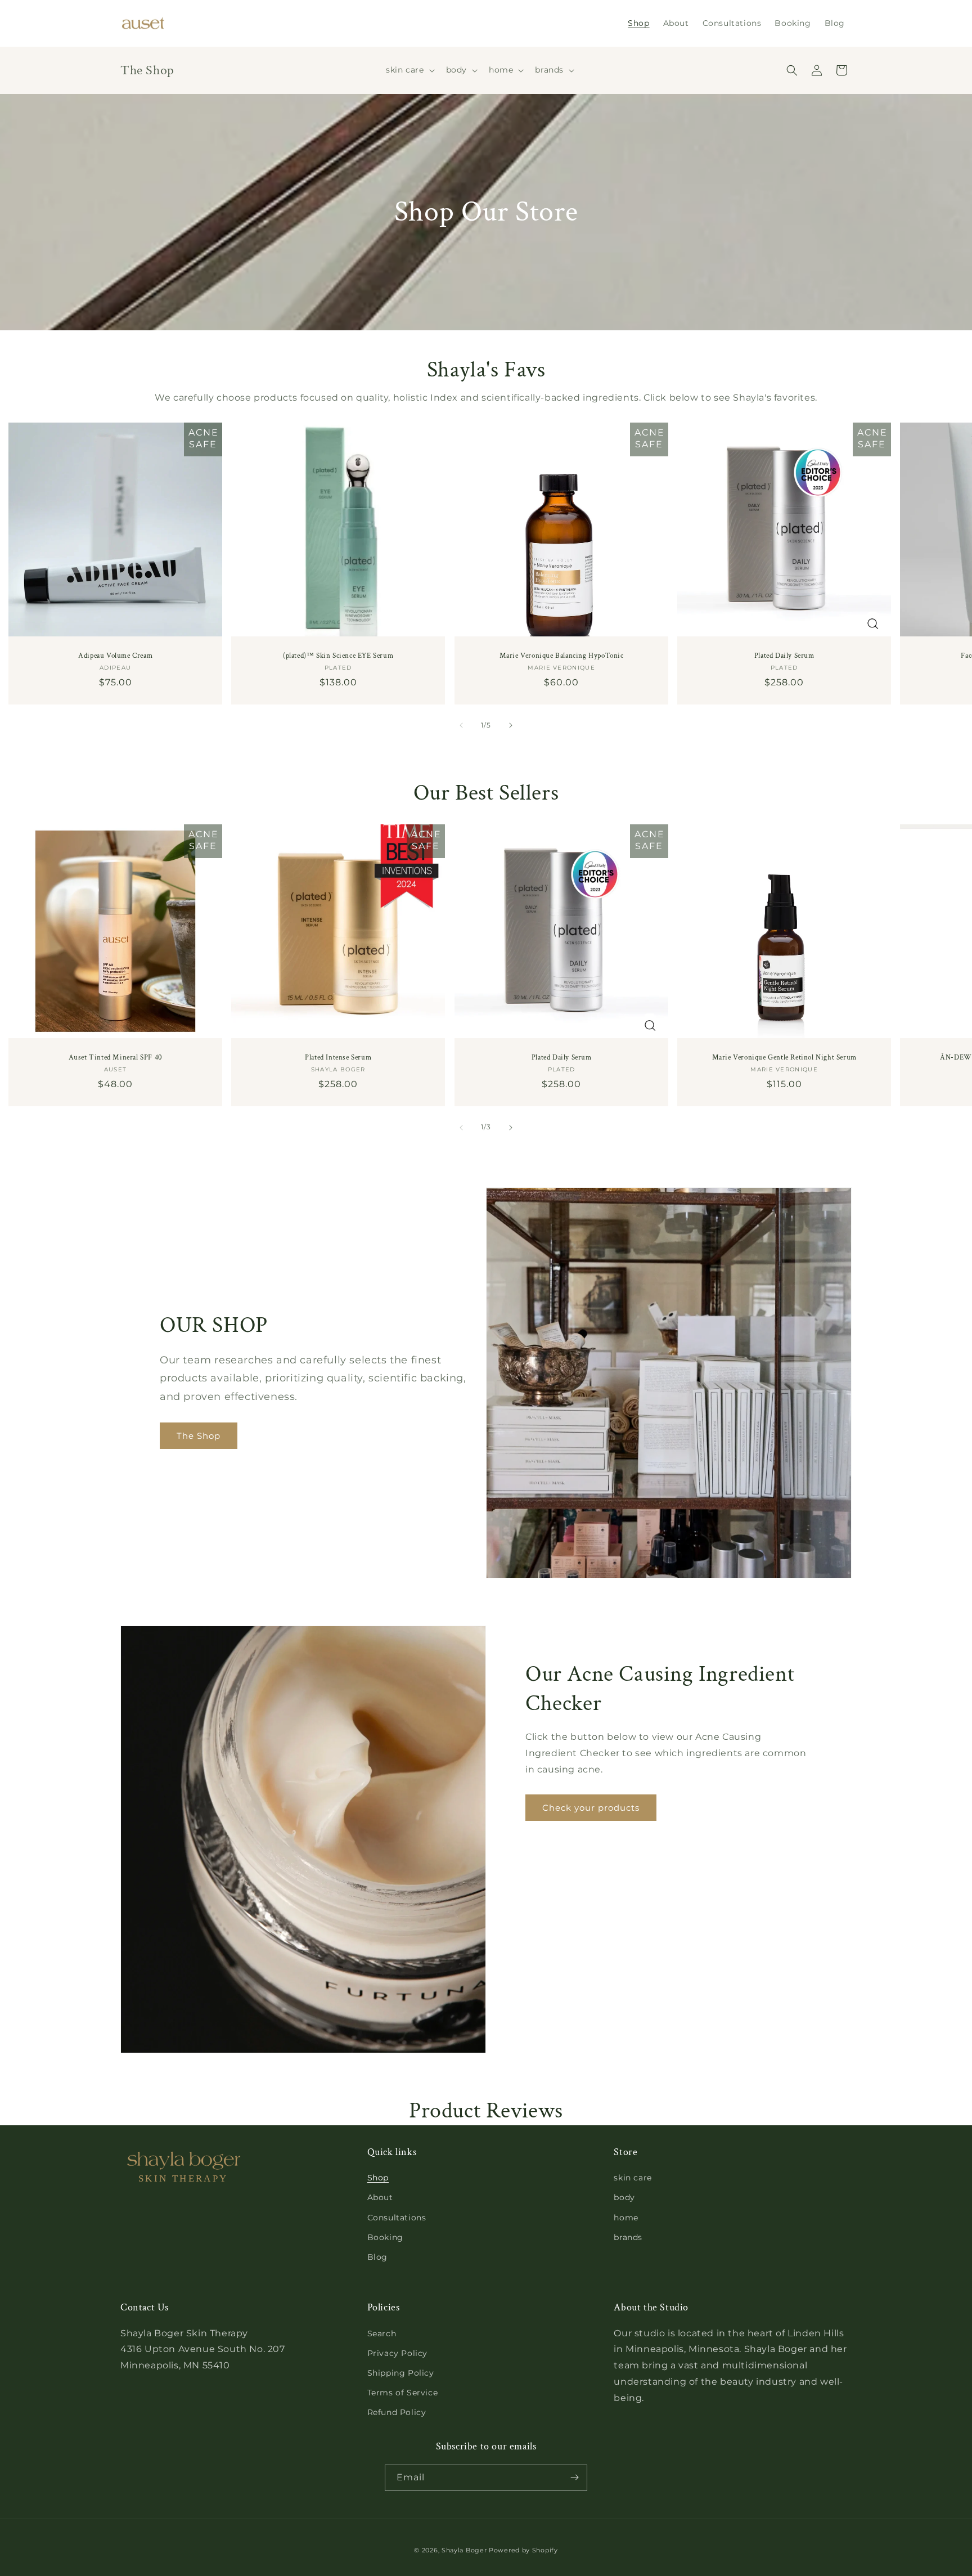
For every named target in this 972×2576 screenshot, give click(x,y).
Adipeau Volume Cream (115, 657)
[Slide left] (461, 725)
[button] (409, 70)
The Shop (199, 1436)
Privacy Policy (397, 2353)
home (626, 2218)
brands (628, 2237)
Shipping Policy (401, 2373)
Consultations (397, 2218)
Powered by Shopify (523, 2550)
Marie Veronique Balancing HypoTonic (561, 657)
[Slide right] (511, 725)
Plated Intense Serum (338, 1058)
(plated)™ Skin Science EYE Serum (338, 657)
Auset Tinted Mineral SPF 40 (116, 1058)
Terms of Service (403, 2393)
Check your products (591, 1807)
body (624, 2197)
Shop (378, 2178)
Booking (385, 2237)
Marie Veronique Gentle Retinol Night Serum (784, 1058)
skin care (633, 2178)
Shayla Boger (465, 2550)
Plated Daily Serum (784, 657)
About (380, 2197)
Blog (377, 2257)
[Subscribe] (574, 2477)
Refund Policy (397, 2412)
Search (382, 2333)
